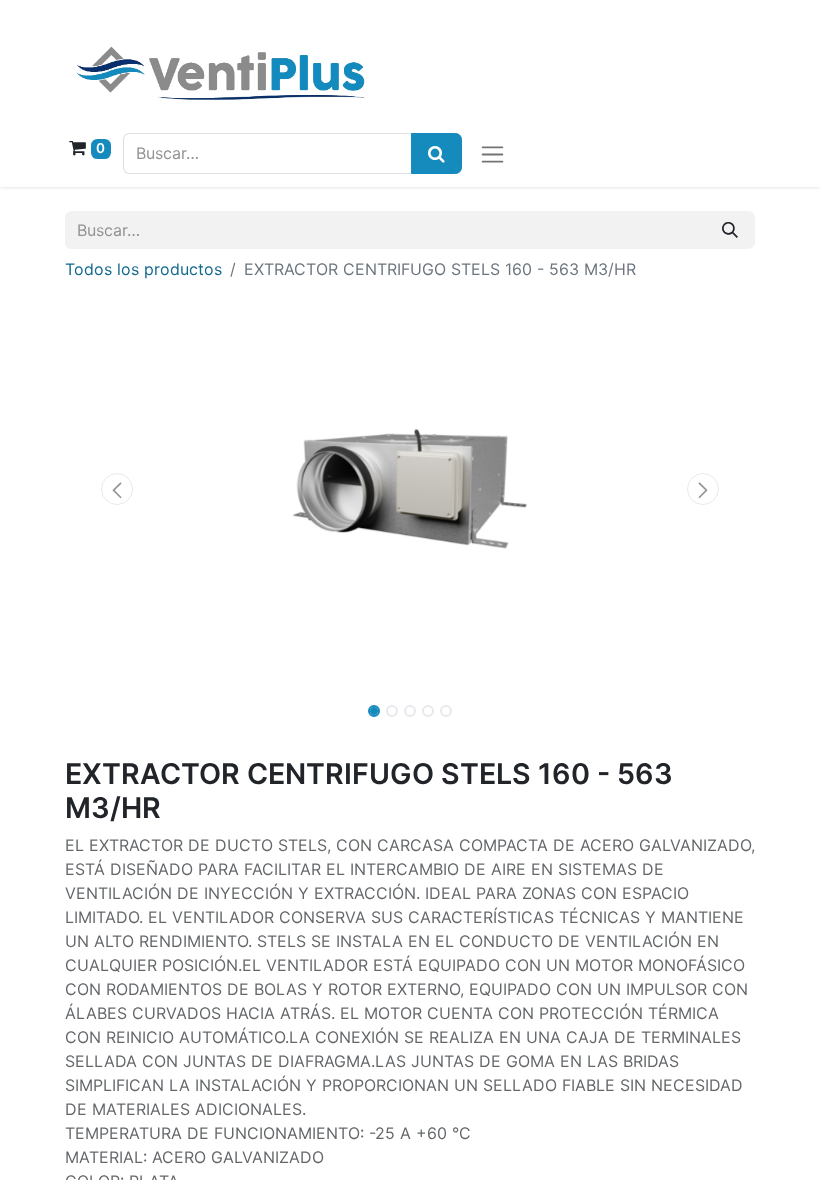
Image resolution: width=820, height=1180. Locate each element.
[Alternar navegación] (492, 153)
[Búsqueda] (436, 153)
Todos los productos (143, 269)
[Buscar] (730, 230)
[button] (117, 489)
